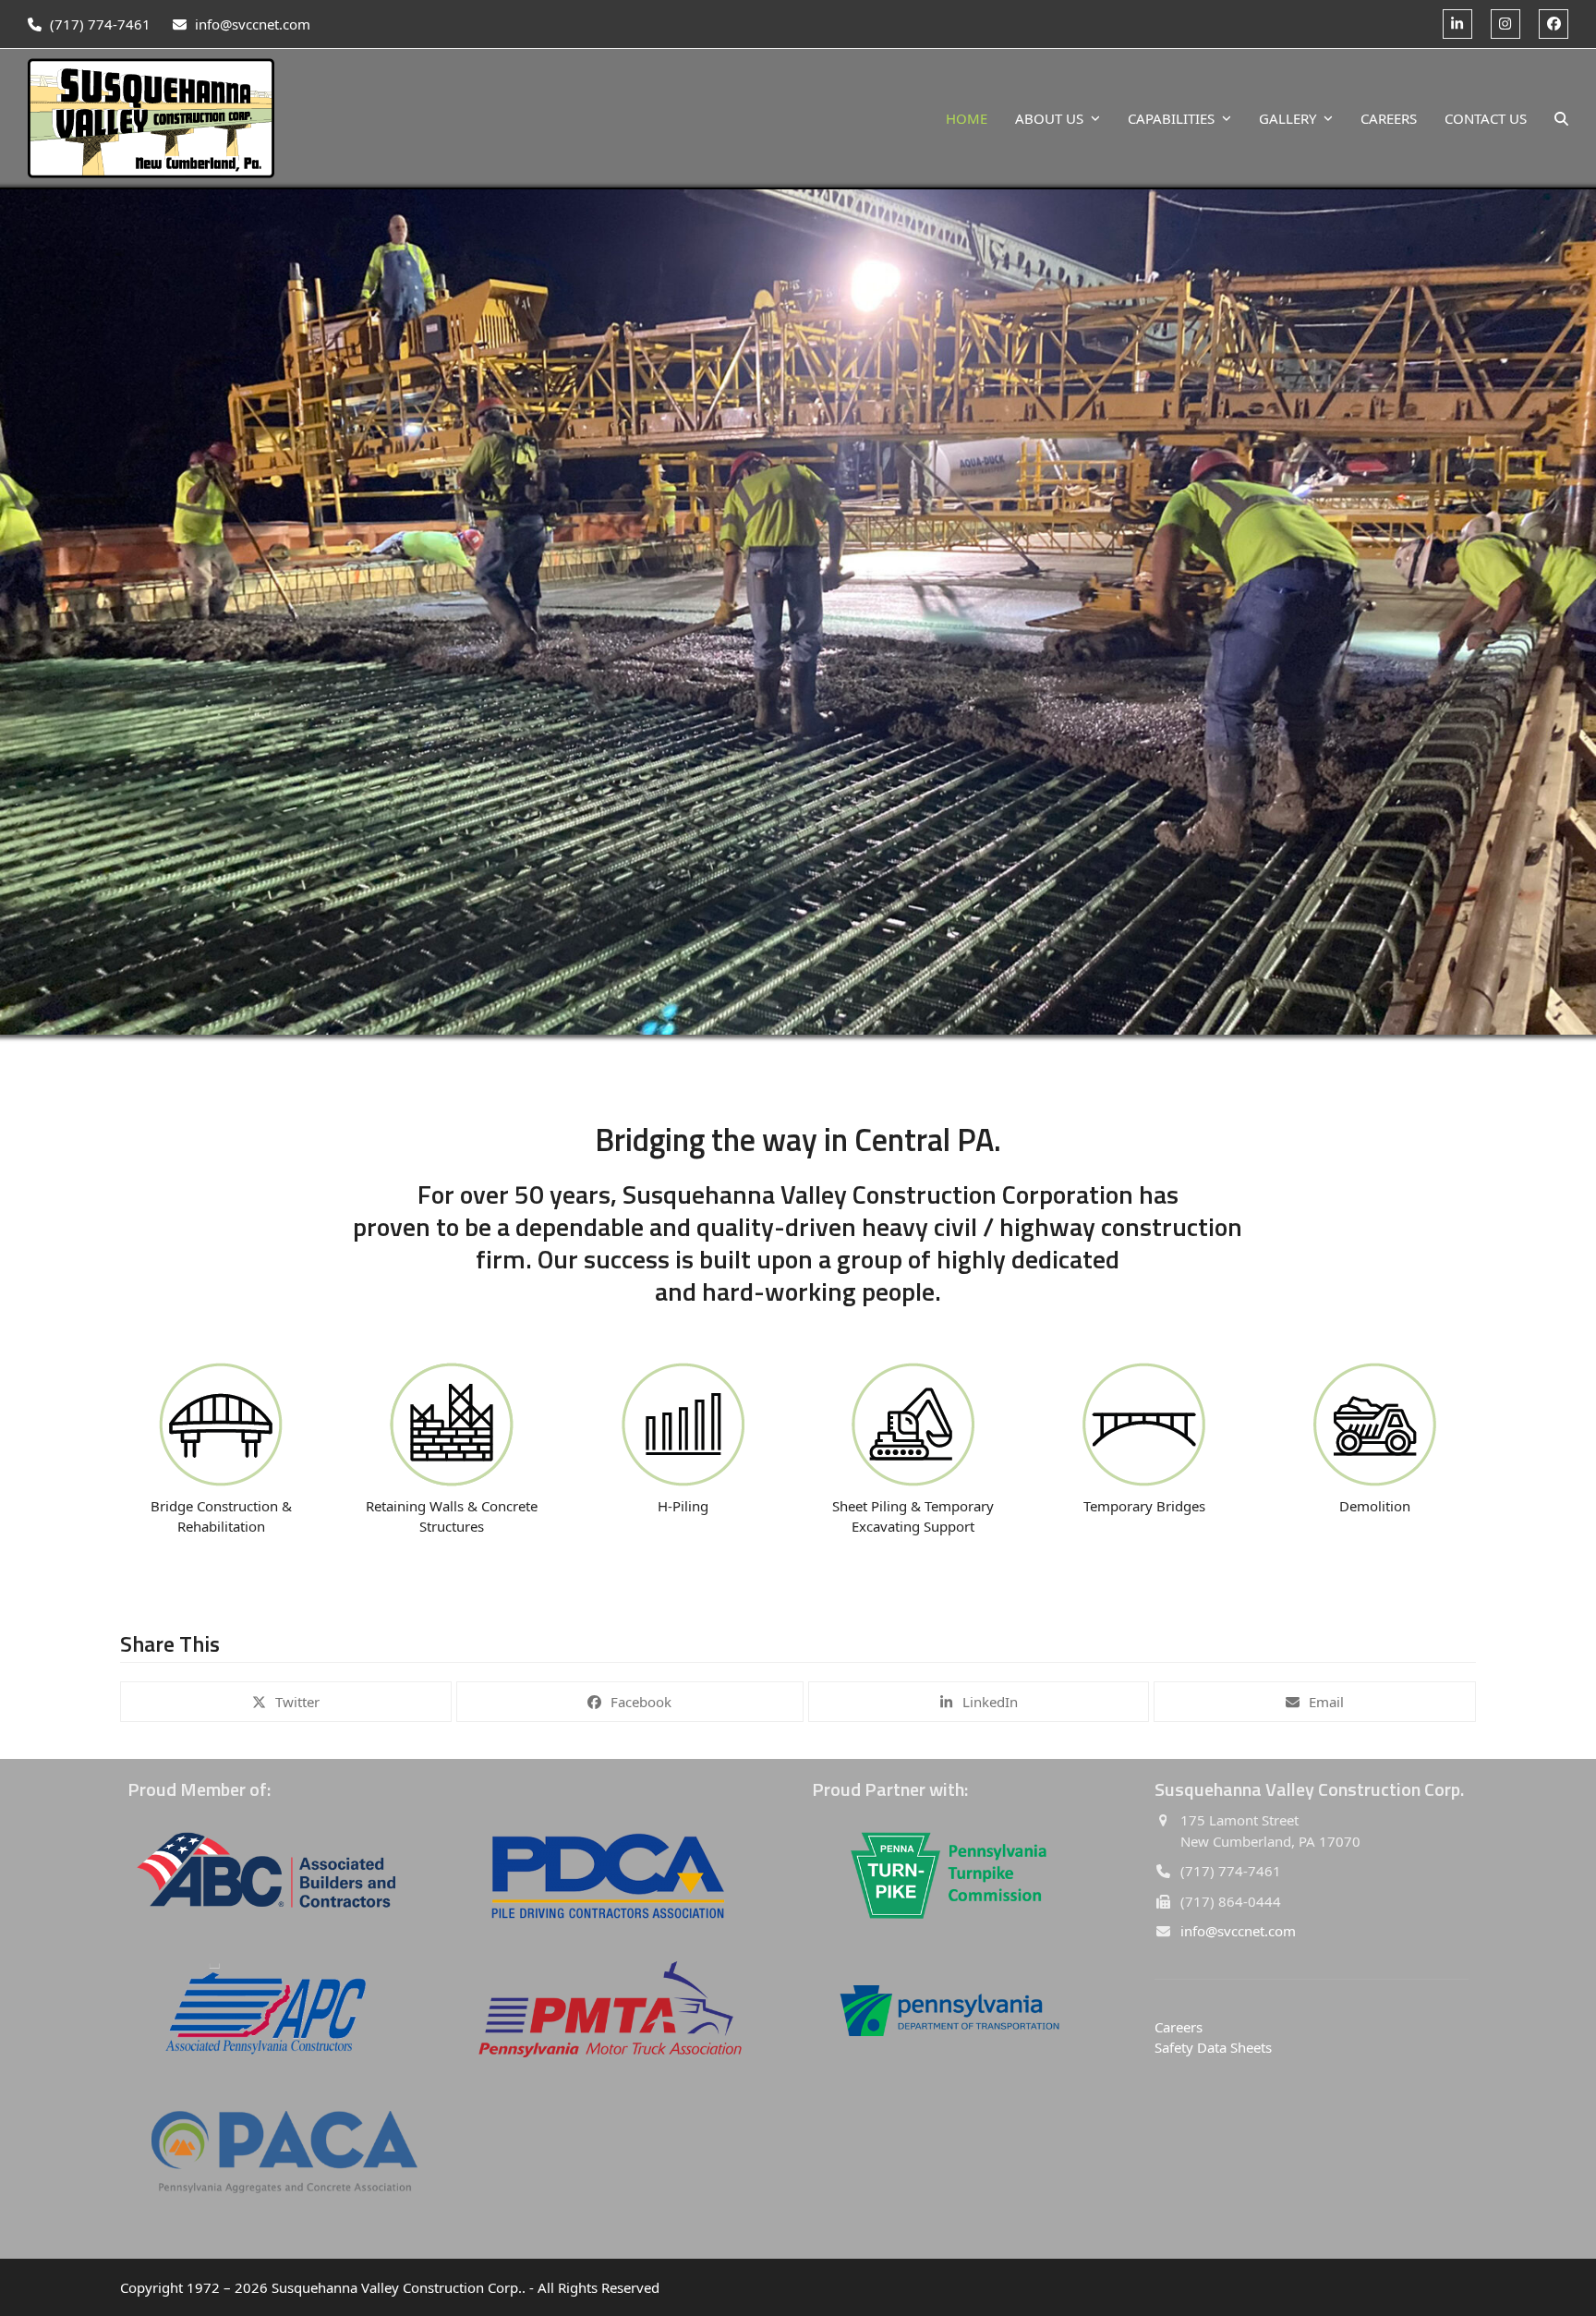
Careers (1179, 2027)
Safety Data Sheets (1213, 2047)
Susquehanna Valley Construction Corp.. (399, 2287)
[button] (1561, 118)
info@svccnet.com (253, 24)
